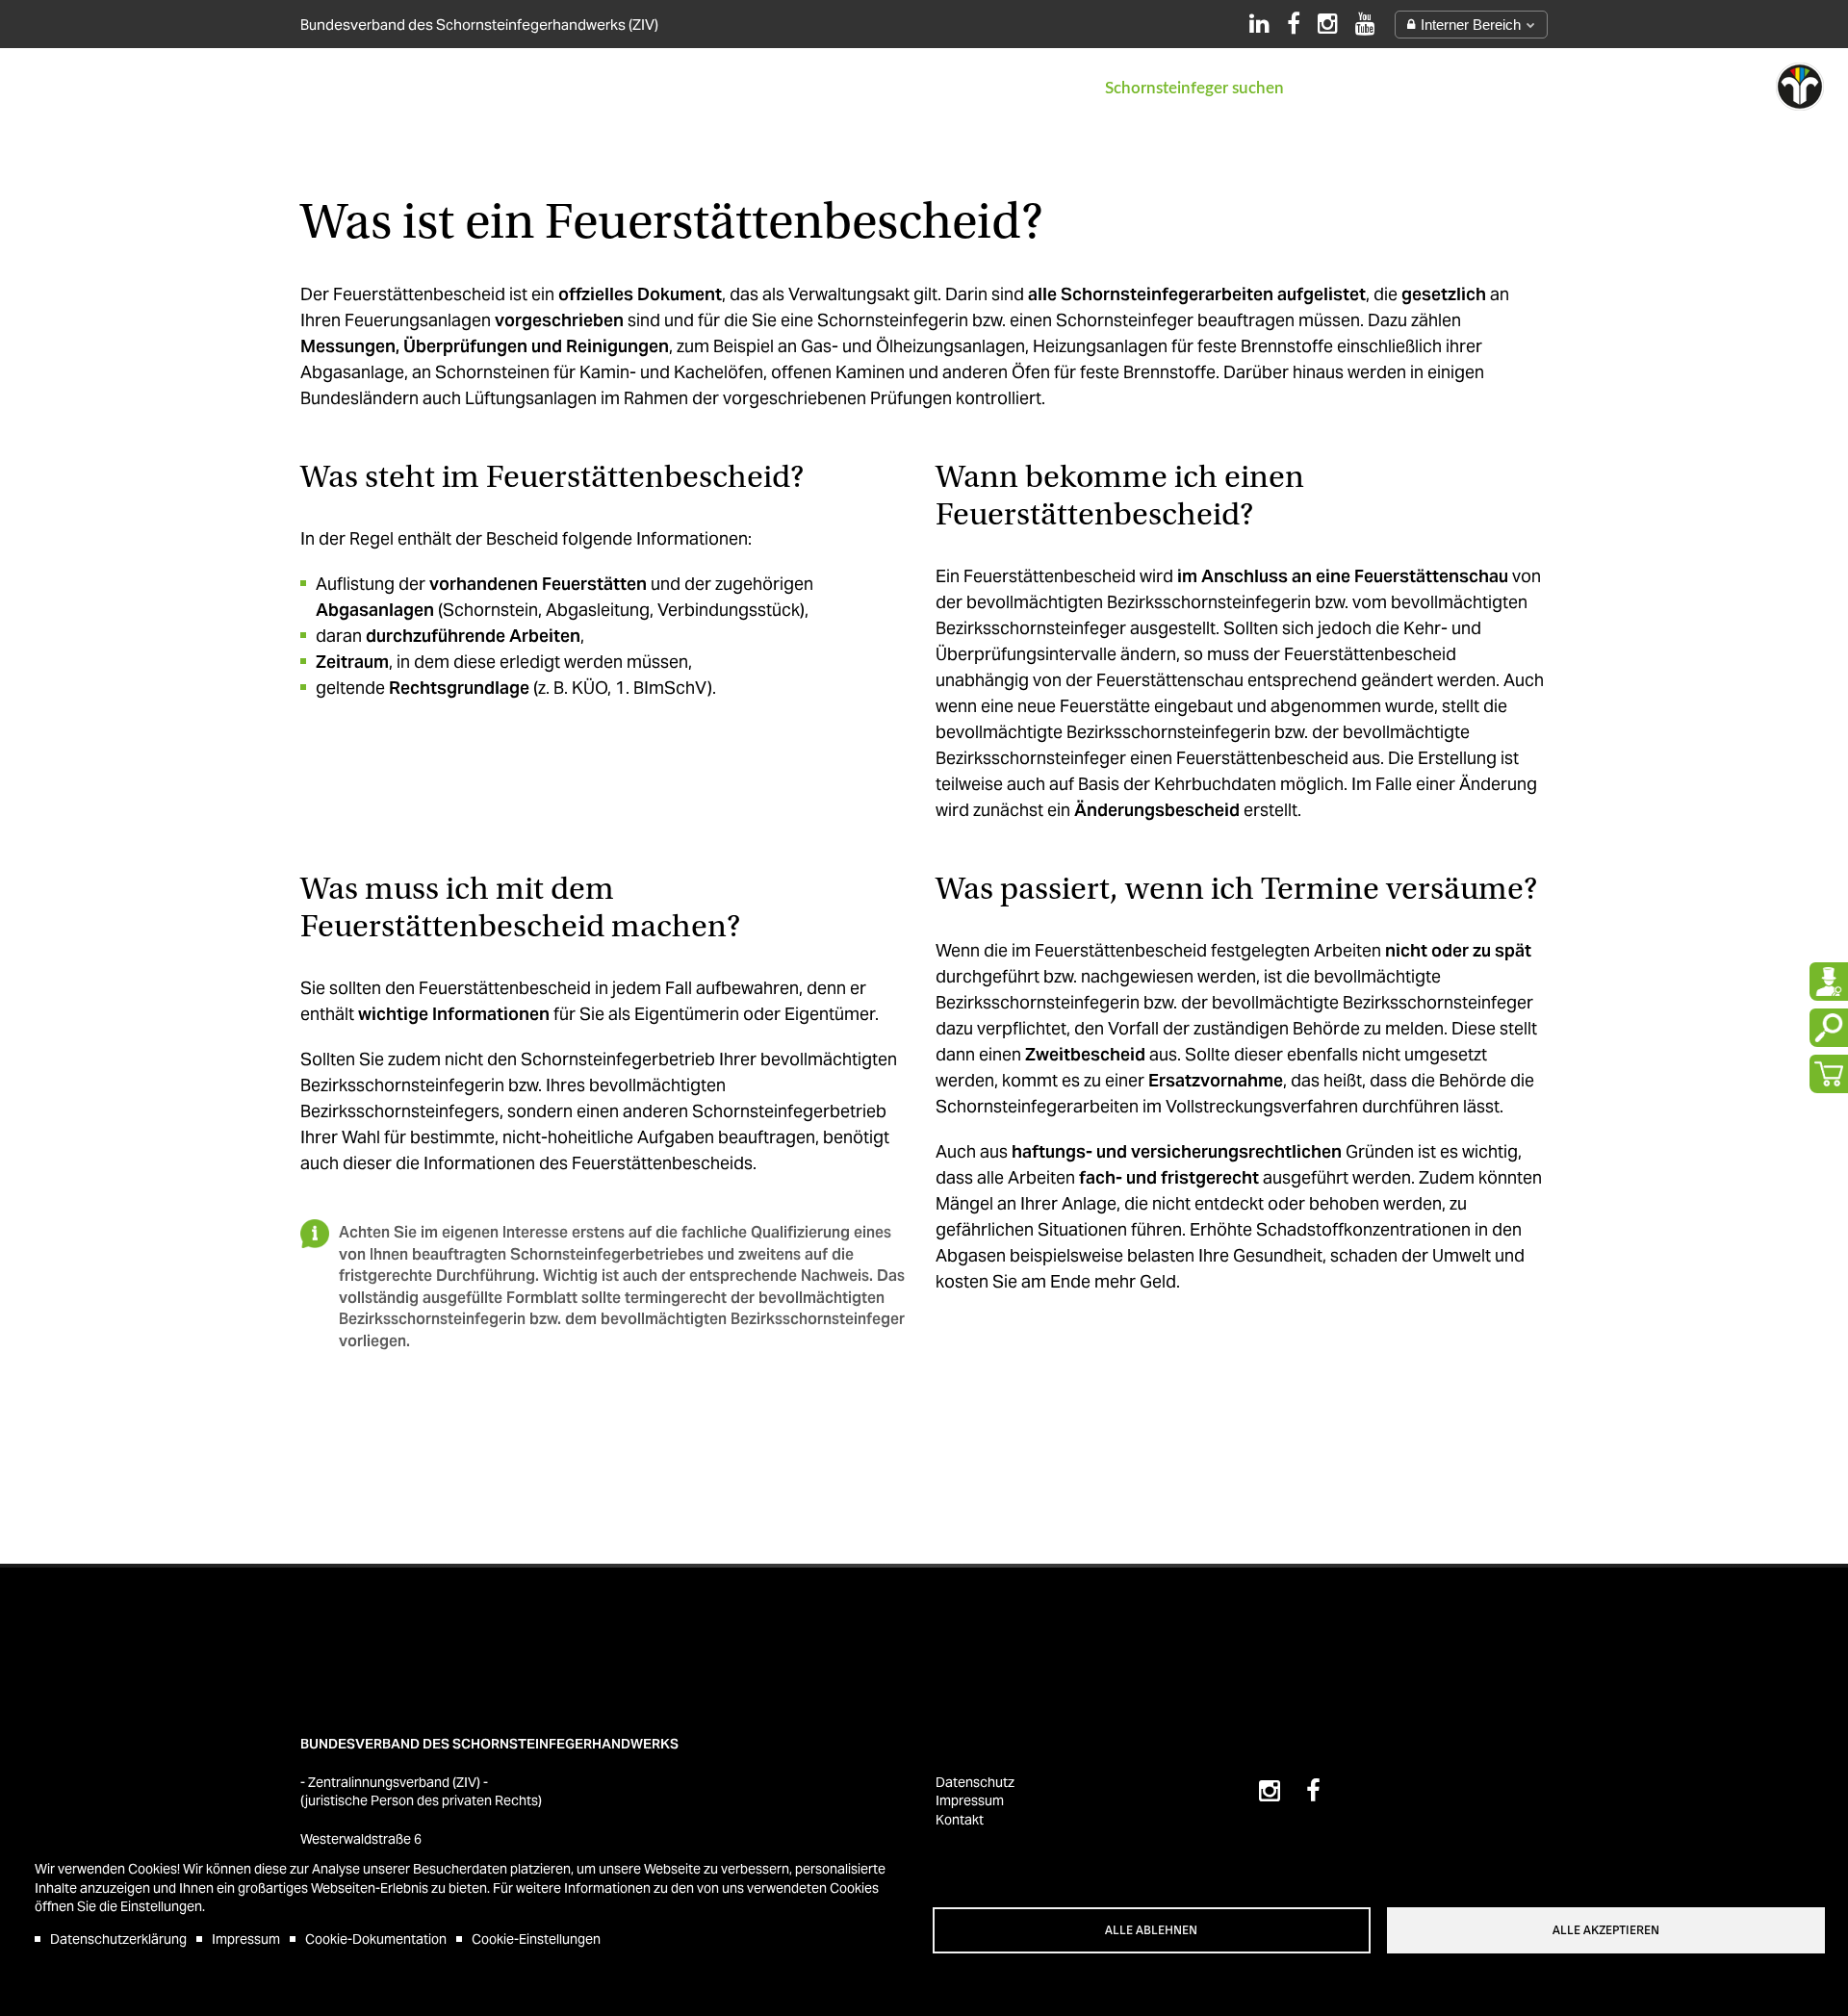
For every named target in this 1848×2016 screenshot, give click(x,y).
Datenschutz (975, 1782)
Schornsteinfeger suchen (1194, 88)
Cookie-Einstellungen (536, 1939)
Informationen (482, 88)
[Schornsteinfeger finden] (1829, 982)
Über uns (352, 88)
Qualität (839, 88)
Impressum (246, 1939)
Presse (937, 88)
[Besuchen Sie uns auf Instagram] (1328, 24)
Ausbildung (622, 88)
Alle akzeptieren (1606, 1930)
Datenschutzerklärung (118, 1939)
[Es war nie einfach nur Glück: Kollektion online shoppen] (1829, 1074)
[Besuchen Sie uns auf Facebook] (1294, 24)
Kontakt (1034, 88)
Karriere (736, 88)
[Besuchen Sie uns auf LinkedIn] (1259, 24)
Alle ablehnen (1151, 1930)
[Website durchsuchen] (1829, 1028)
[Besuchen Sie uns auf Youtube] (1365, 24)
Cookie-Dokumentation (376, 1939)
